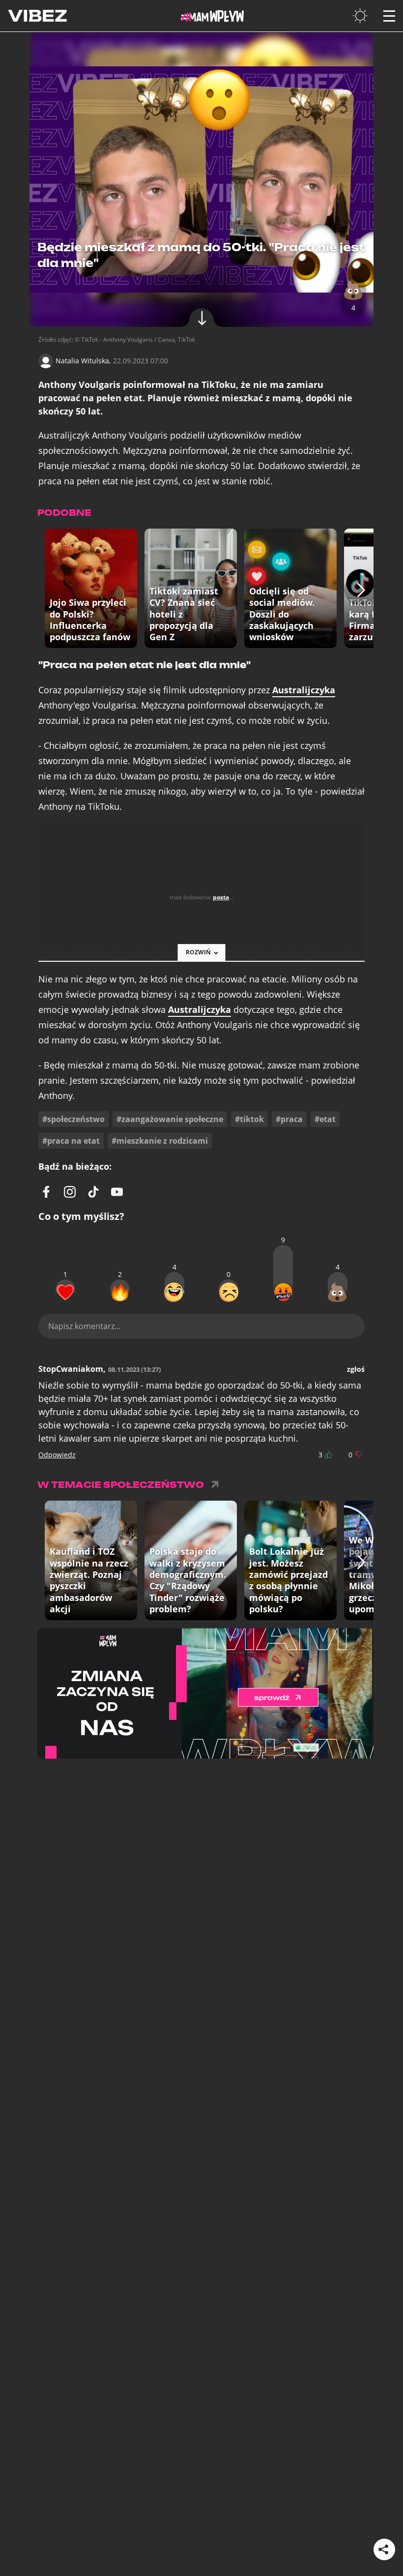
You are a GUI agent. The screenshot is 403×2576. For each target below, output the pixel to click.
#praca (289, 1119)
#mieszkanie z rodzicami (160, 1141)
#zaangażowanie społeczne (170, 1119)
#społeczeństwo (73, 1119)
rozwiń (198, 952)
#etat (325, 1119)
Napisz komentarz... (84, 1326)
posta (221, 897)
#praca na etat (71, 1141)
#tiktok (249, 1119)
